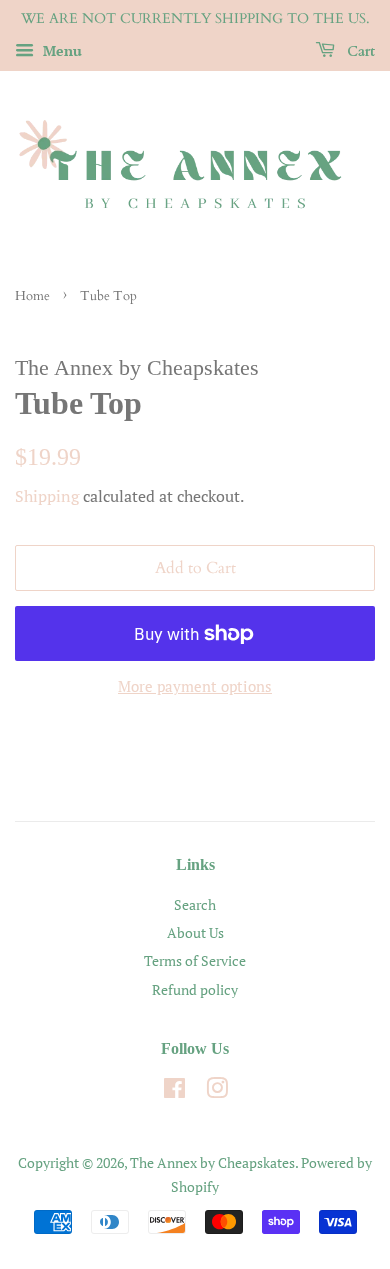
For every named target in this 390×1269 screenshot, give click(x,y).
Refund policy (195, 989)
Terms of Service (195, 960)
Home (32, 296)
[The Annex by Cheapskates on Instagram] (217, 1091)
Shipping (47, 496)
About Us (195, 932)
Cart (359, 51)
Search (195, 904)
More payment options (195, 686)
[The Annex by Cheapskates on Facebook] (174, 1091)
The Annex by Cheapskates (212, 1162)
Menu (60, 50)
